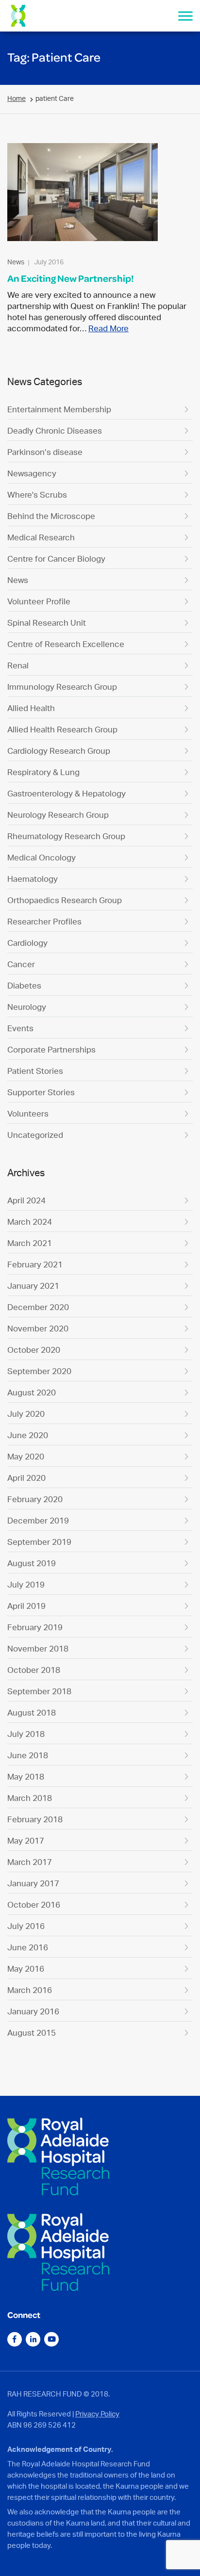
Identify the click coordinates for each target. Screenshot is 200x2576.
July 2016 (26, 1926)
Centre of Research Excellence (66, 644)
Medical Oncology (42, 857)
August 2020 (32, 1392)
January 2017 (33, 1883)
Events (20, 1028)
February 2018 (35, 1819)
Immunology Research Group (62, 687)
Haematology (33, 879)
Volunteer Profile (39, 601)
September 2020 (39, 1371)
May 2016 (26, 1968)
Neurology (27, 1007)
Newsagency (32, 473)
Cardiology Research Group (59, 751)
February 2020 (35, 1499)
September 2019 (39, 1542)
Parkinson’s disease (45, 452)
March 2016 (30, 1990)
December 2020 (38, 1307)
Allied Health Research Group (62, 729)
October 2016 (34, 1904)
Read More (108, 328)
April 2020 (26, 1478)
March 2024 (30, 1222)
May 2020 (26, 1456)
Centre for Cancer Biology (56, 559)
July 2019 (26, 1584)
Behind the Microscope (51, 516)
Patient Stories (35, 1071)
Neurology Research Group (58, 815)
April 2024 (26, 1200)
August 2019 (32, 1563)
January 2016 (33, 2011)
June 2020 (28, 1435)
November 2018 (38, 1648)
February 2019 (35, 1627)
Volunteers (28, 1113)
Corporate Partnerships (51, 1049)
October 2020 (34, 1350)
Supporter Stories (41, 1092)
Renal (18, 665)
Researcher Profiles (44, 921)
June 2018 (28, 1755)
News (18, 580)
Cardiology (27, 943)
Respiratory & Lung (43, 772)
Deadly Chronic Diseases (55, 430)
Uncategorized (35, 1135)
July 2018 (26, 1734)
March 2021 (30, 1243)
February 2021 (35, 1264)
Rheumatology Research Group (66, 836)
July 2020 (26, 1414)
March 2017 (30, 1862)
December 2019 (38, 1520)
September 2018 (39, 1691)
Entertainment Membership (59, 409)
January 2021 (33, 1286)
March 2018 (30, 1798)
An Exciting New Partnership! (71, 278)
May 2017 (26, 1840)
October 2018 (34, 1670)
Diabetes (24, 985)
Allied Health (31, 708)
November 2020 (38, 1328)
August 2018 (32, 1712)
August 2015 (32, 2033)
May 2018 (26, 1776)
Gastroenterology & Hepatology (67, 793)
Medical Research (41, 537)
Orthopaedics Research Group (65, 900)
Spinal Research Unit (47, 623)
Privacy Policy (97, 2414)
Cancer (21, 964)
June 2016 (28, 1947)
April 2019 (26, 1606)
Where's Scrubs (37, 494)
